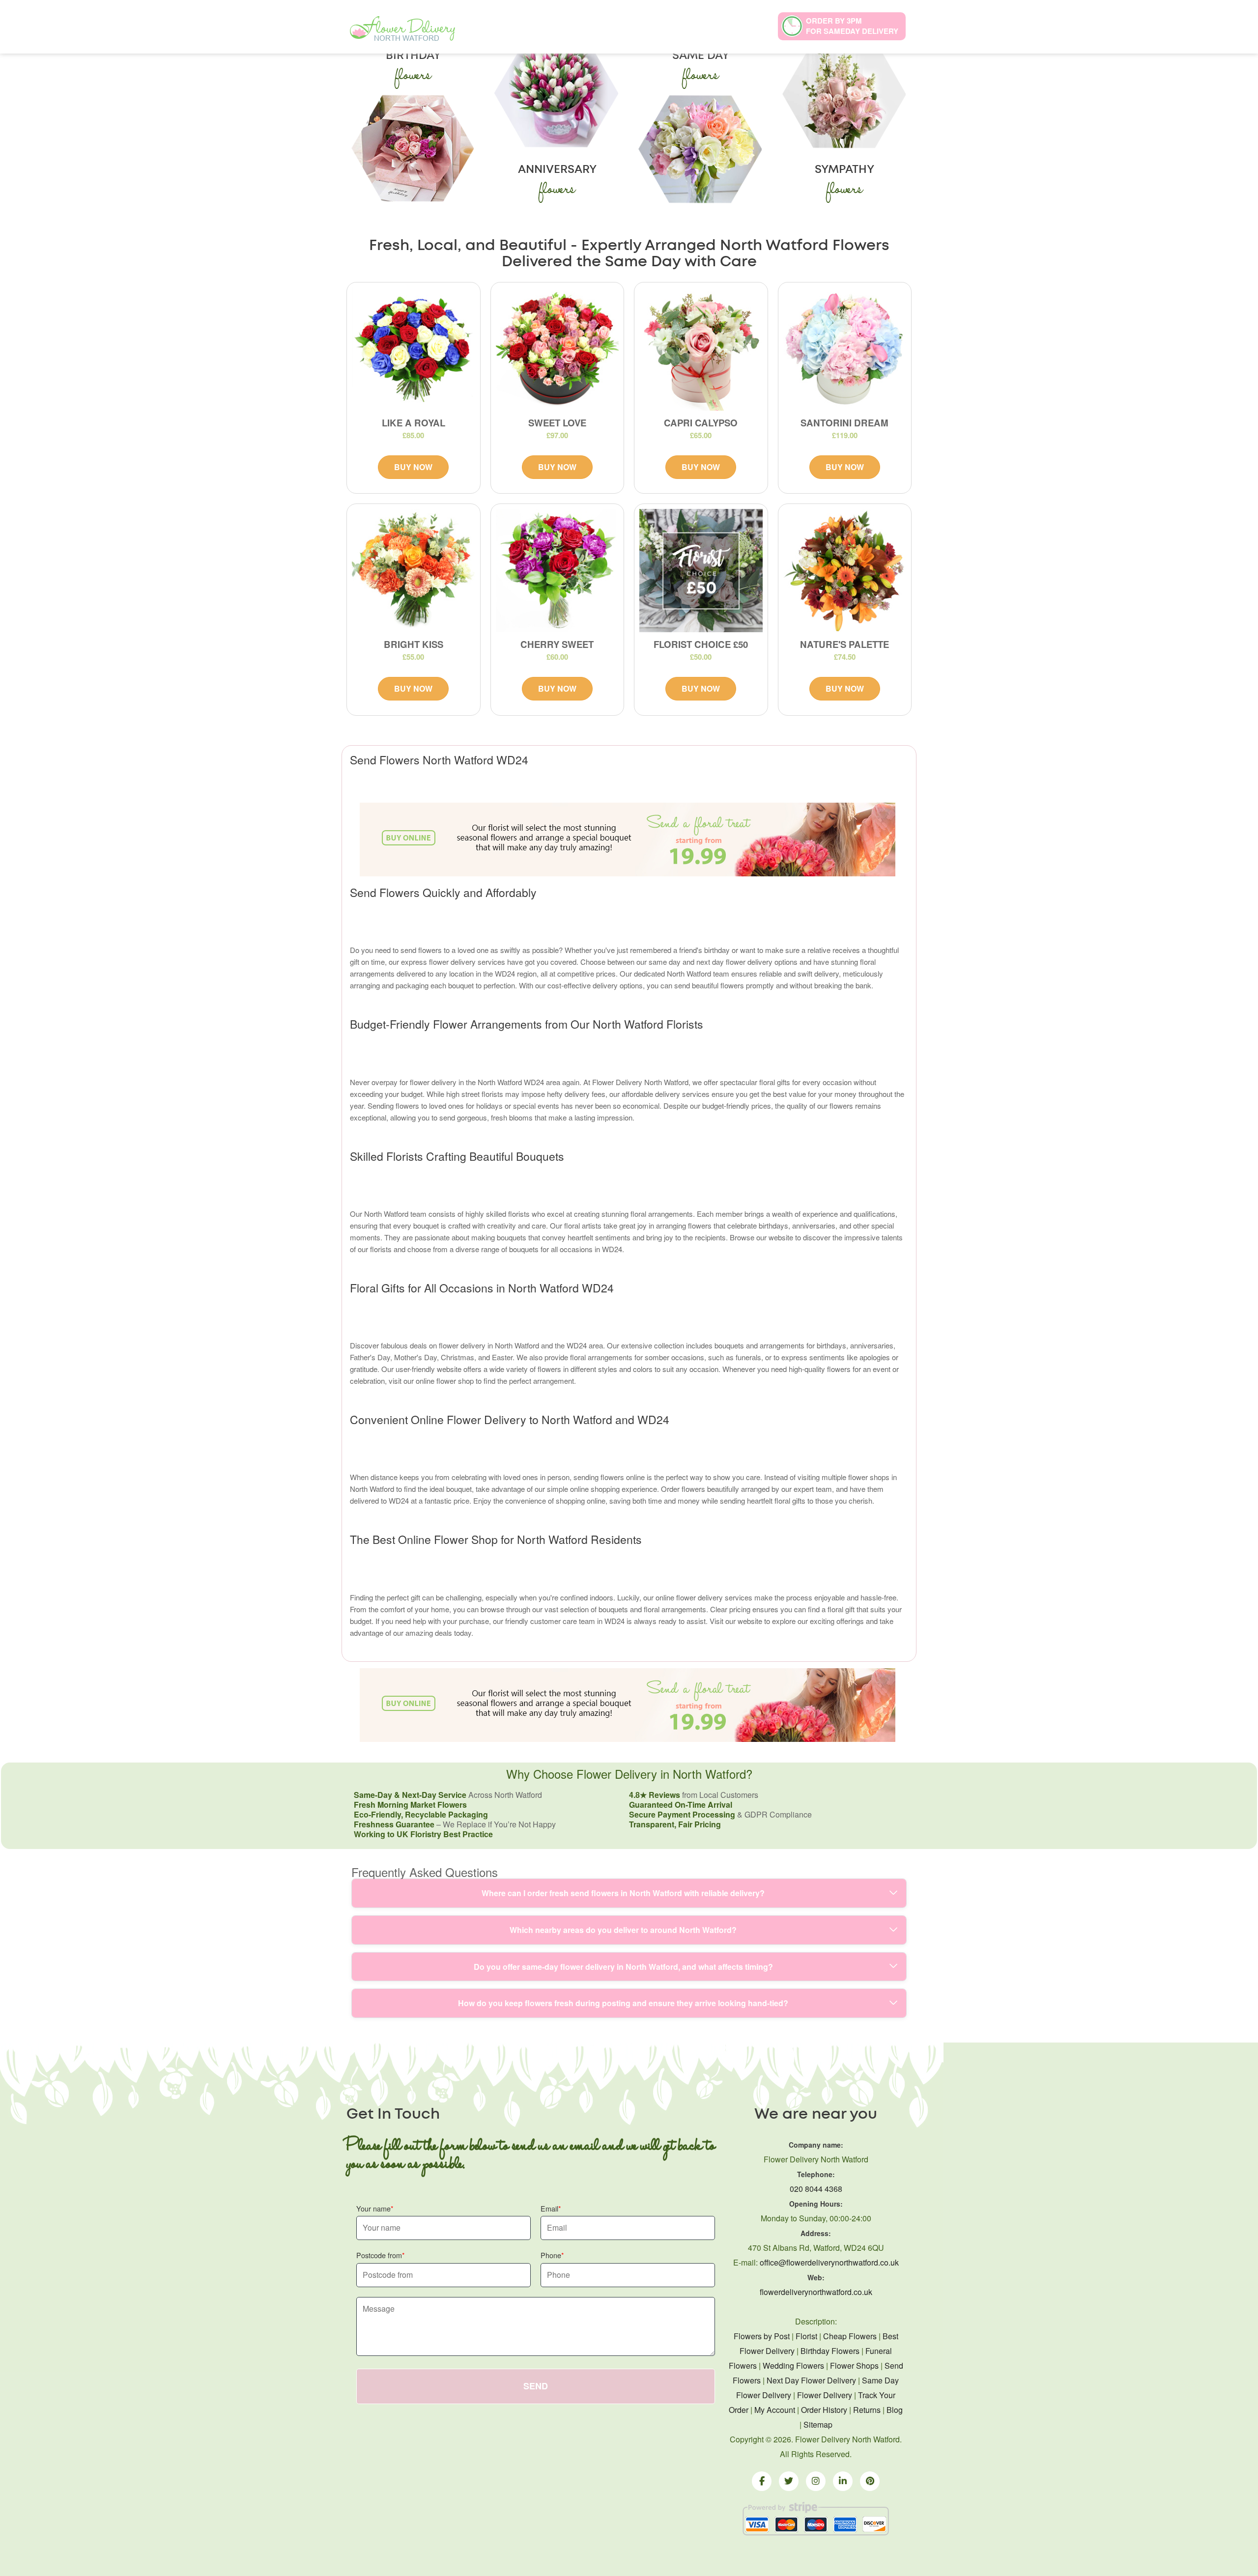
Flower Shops (854, 2366)
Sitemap (818, 2424)
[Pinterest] (870, 2481)
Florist (806, 2336)
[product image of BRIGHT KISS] (414, 571)
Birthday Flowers (830, 2351)
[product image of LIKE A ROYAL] (414, 349)
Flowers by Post (762, 2336)
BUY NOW (413, 467)
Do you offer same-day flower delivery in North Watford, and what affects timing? (623, 1967)
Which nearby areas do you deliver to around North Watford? (623, 1930)
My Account (775, 2410)
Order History (824, 2410)
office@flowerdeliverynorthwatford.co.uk (829, 2262)
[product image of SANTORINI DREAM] (845, 349)
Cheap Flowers (850, 2336)
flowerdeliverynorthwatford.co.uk (816, 2292)
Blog (895, 2410)
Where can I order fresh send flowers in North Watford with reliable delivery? (623, 1893)
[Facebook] (762, 2481)
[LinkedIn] (843, 2481)
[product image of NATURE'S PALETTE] (845, 571)
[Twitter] (789, 2481)
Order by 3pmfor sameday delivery (852, 26)
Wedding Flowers (793, 2366)
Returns (867, 2410)
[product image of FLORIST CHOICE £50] (701, 571)
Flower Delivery (825, 2395)
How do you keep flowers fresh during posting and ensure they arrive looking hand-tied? (623, 2003)
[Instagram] (816, 2481)
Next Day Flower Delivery (811, 2380)
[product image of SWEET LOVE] (558, 349)
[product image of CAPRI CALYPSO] (701, 349)
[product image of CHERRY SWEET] (558, 571)
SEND (536, 2386)
